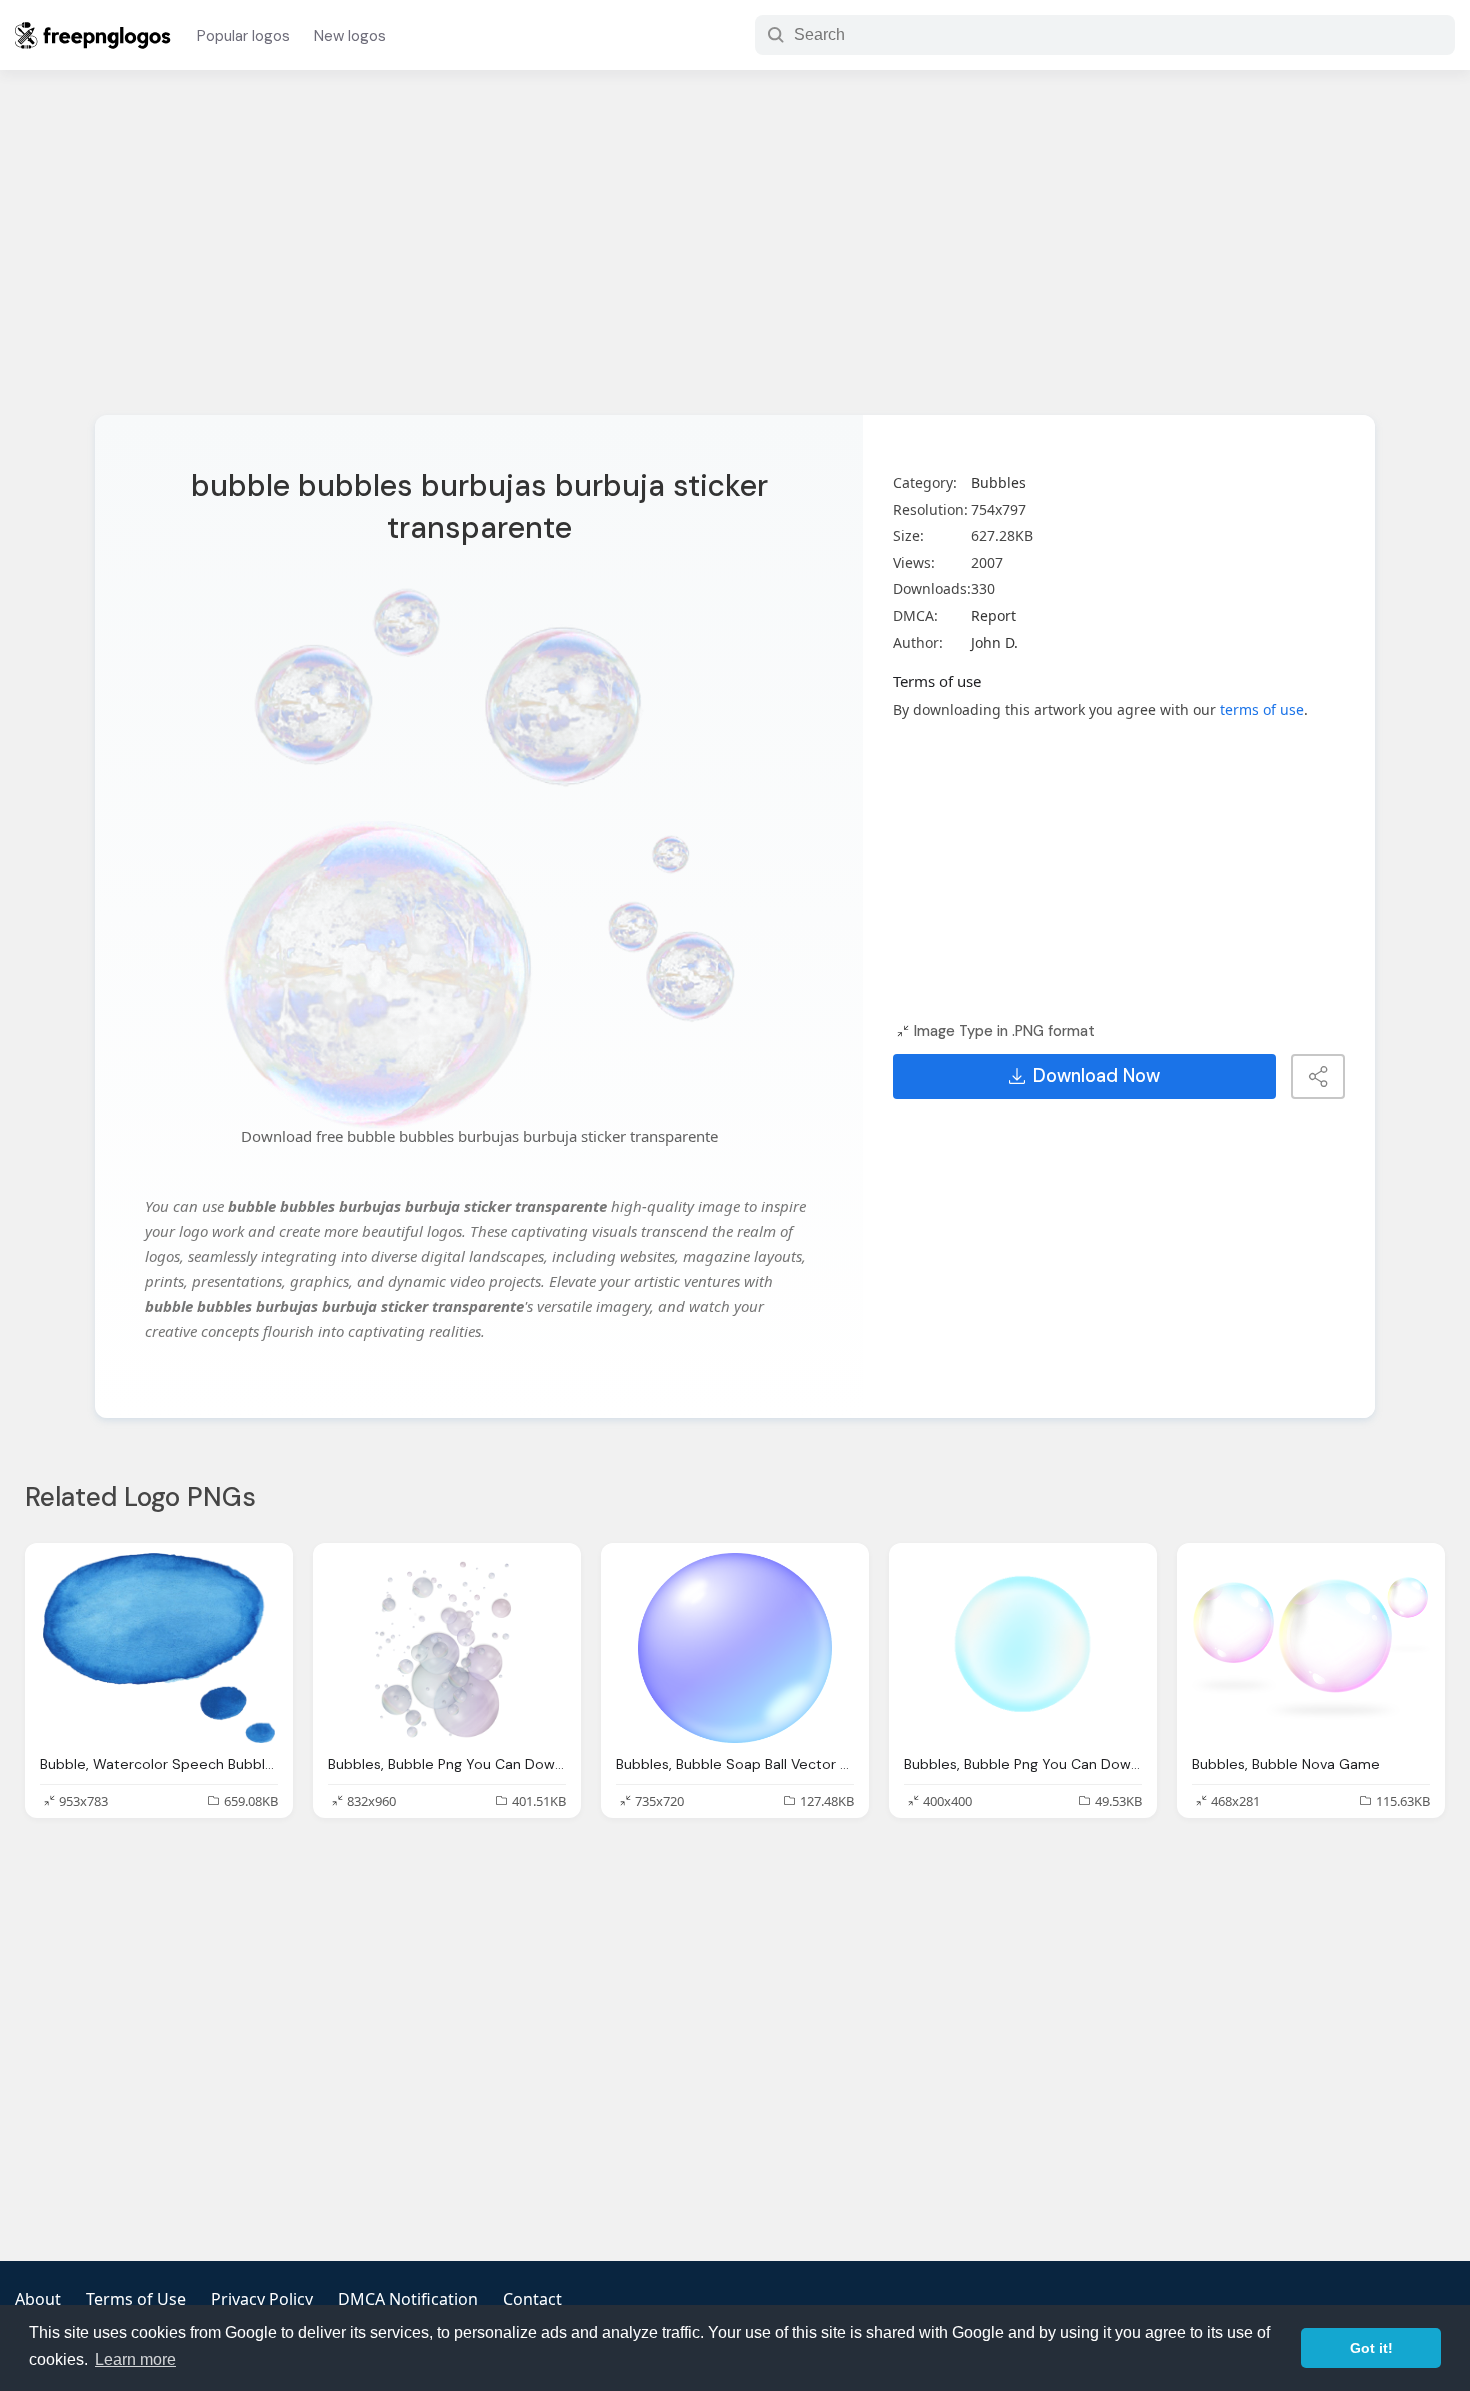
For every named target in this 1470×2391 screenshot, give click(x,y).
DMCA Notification (408, 2299)
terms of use (1262, 709)
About (38, 2299)
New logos (350, 36)
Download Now (1096, 1076)
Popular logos (243, 36)
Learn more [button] (135, 2359)
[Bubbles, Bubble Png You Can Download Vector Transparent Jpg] (447, 1648)
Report (993, 615)
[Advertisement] (735, 255)
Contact (532, 2299)
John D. (994, 642)
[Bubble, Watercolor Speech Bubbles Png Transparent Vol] (159, 1648)
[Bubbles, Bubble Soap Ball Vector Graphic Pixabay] (735, 1648)
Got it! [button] (1371, 2348)
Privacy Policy (262, 2299)
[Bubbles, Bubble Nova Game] (1311, 1648)
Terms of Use (136, 2299)
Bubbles (998, 482)
